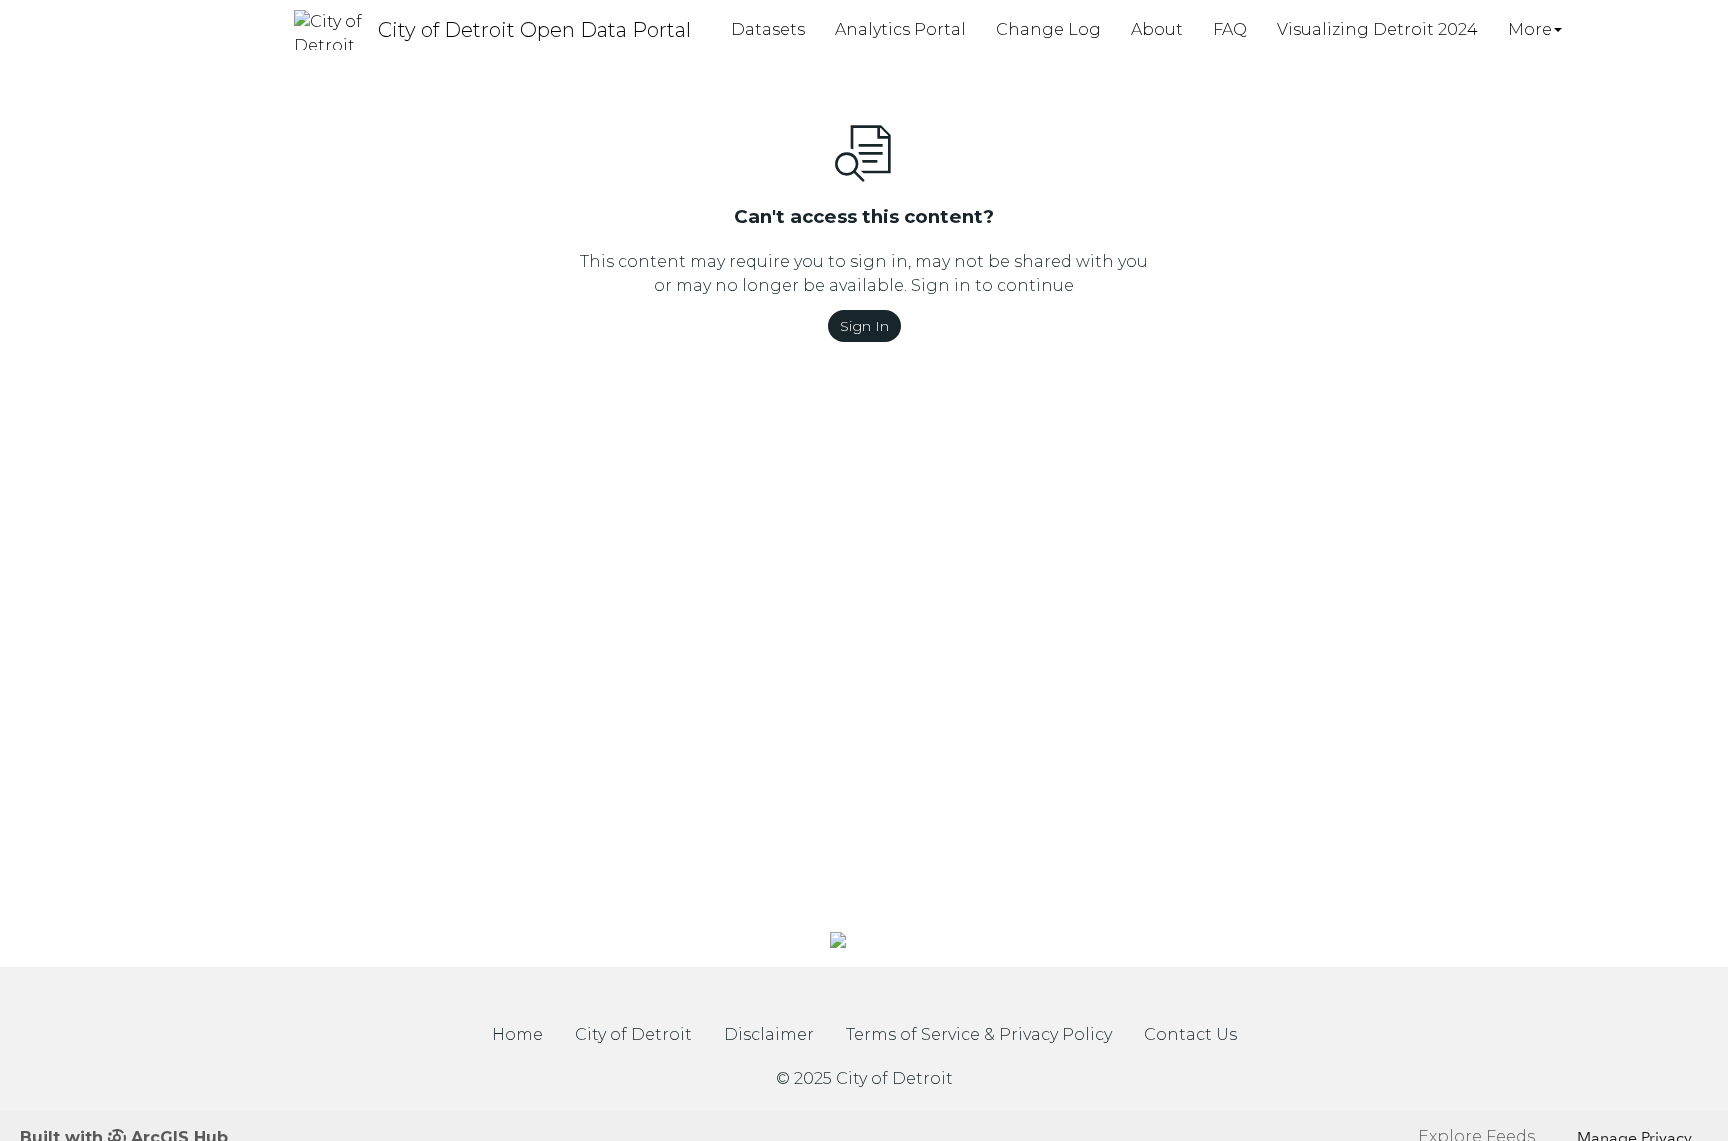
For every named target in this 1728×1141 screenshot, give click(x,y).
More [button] (1530, 29)
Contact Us (1190, 1034)
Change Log (1048, 29)
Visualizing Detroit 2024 (1377, 29)
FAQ (1230, 29)
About (1157, 29)
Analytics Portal (900, 29)
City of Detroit (633, 1034)
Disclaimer (769, 1034)
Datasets (768, 29)
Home (517, 1034)
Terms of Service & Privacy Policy (979, 1034)
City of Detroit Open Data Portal (534, 30)
